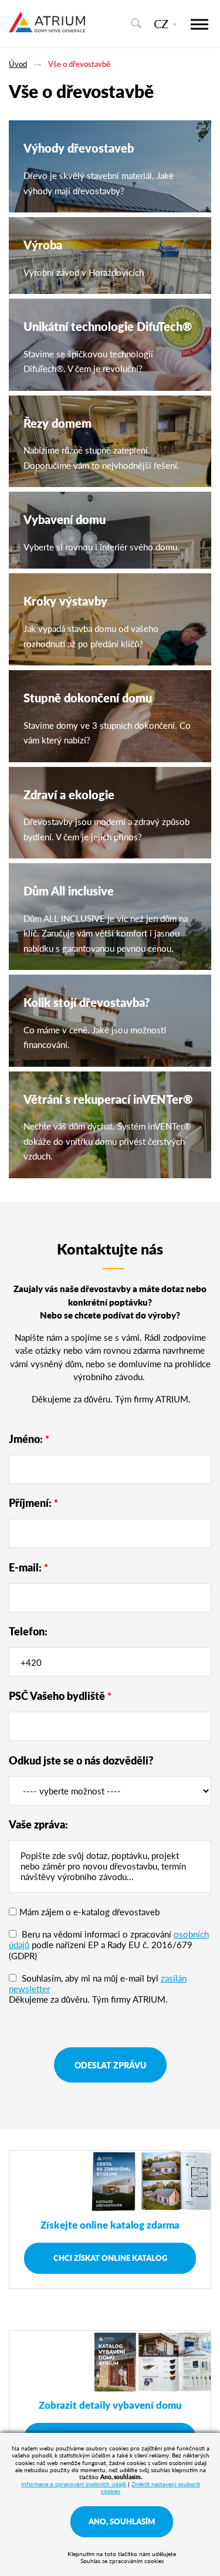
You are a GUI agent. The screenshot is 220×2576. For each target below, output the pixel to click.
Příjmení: (33, 1502)
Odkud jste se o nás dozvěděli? (81, 1760)
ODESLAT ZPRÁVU (110, 2065)
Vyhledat (136, 23)
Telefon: (28, 1631)
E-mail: (28, 1567)
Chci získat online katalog (110, 2258)
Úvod (18, 64)
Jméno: (29, 1439)
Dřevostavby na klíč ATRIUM (47, 28)
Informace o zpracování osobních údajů (74, 2484)
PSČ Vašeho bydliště (60, 1696)
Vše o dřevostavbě (79, 64)
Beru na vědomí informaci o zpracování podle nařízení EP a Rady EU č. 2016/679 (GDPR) (109, 1944)
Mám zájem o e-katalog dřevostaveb (89, 1911)
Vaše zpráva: (38, 1824)
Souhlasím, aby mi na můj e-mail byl (98, 1983)
